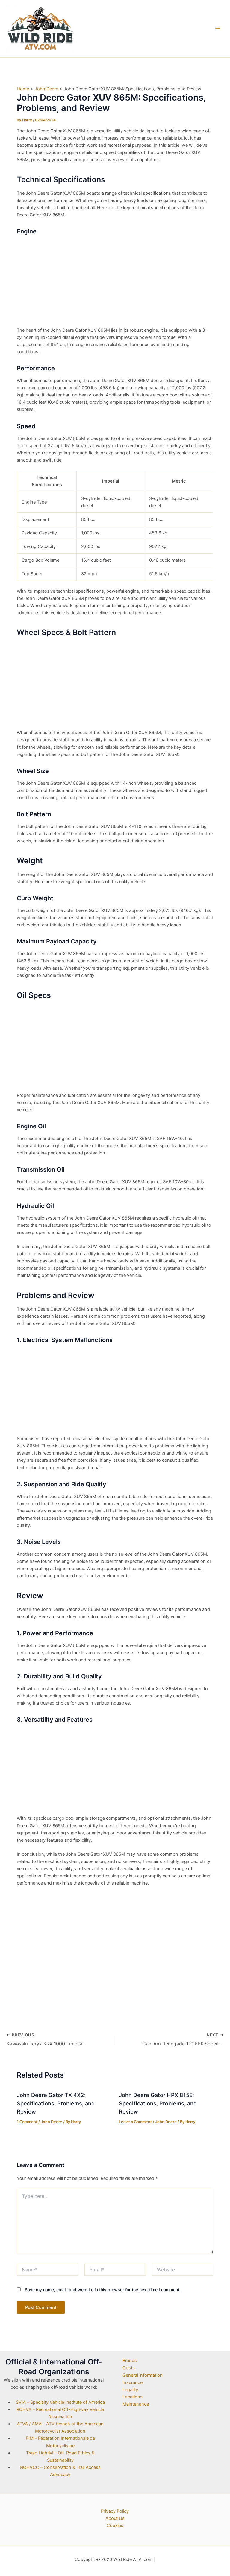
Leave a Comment (135, 2122)
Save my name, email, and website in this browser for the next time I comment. (103, 2290)
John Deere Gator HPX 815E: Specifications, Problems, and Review (158, 2103)
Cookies (115, 2526)
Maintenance (136, 2404)
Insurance (133, 2382)
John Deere (52, 2122)
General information (143, 2375)
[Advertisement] (115, 282)
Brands (130, 2361)
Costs (129, 2368)
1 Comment (27, 2122)
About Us (115, 2518)
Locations (133, 2397)
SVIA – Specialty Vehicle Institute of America (60, 2402)
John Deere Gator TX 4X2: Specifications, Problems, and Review (56, 2103)
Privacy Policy (115, 2511)
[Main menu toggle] (218, 29)
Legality (130, 2390)
